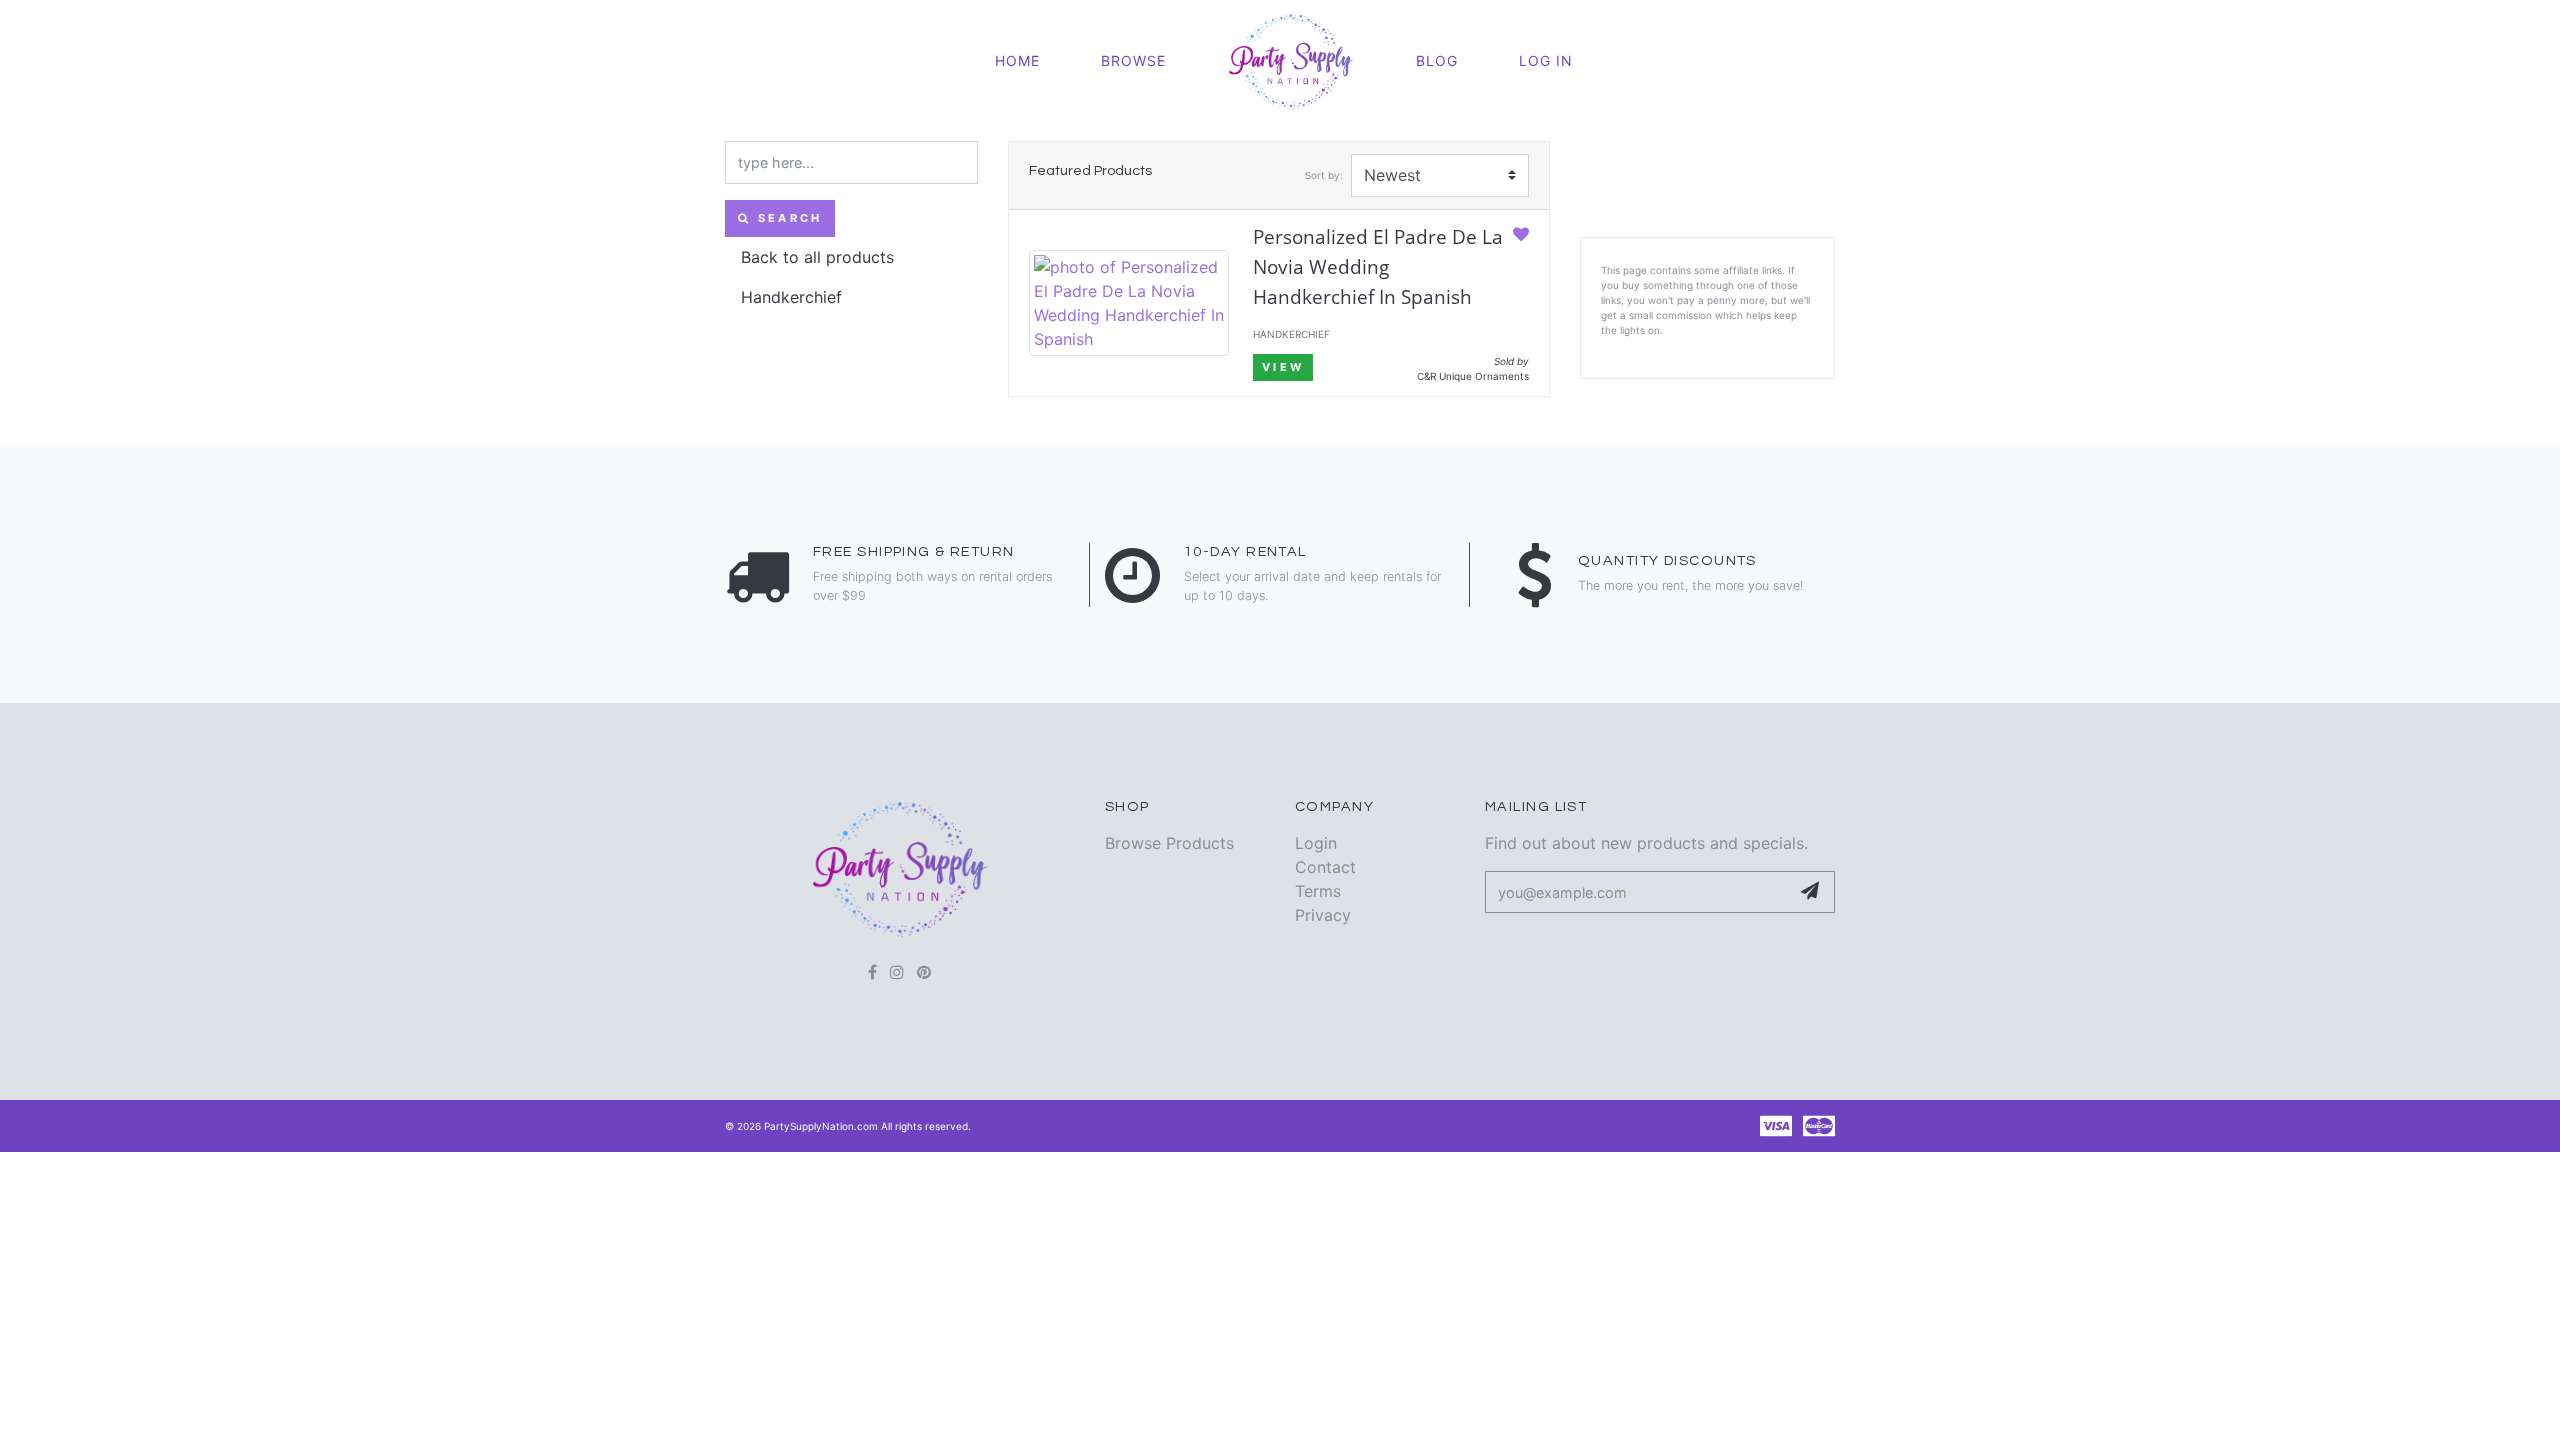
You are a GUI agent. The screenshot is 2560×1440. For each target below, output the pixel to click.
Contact (1325, 867)
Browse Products (1169, 843)
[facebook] (872, 972)
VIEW (1283, 367)
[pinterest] (924, 972)
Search (786, 218)
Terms (1318, 891)
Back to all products (817, 257)
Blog (1437, 60)
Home (1017, 60)
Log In (1546, 60)
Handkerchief (791, 297)
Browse (1133, 60)
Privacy (1323, 915)
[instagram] (897, 972)
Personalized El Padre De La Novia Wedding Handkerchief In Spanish (1378, 266)
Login (1316, 843)
